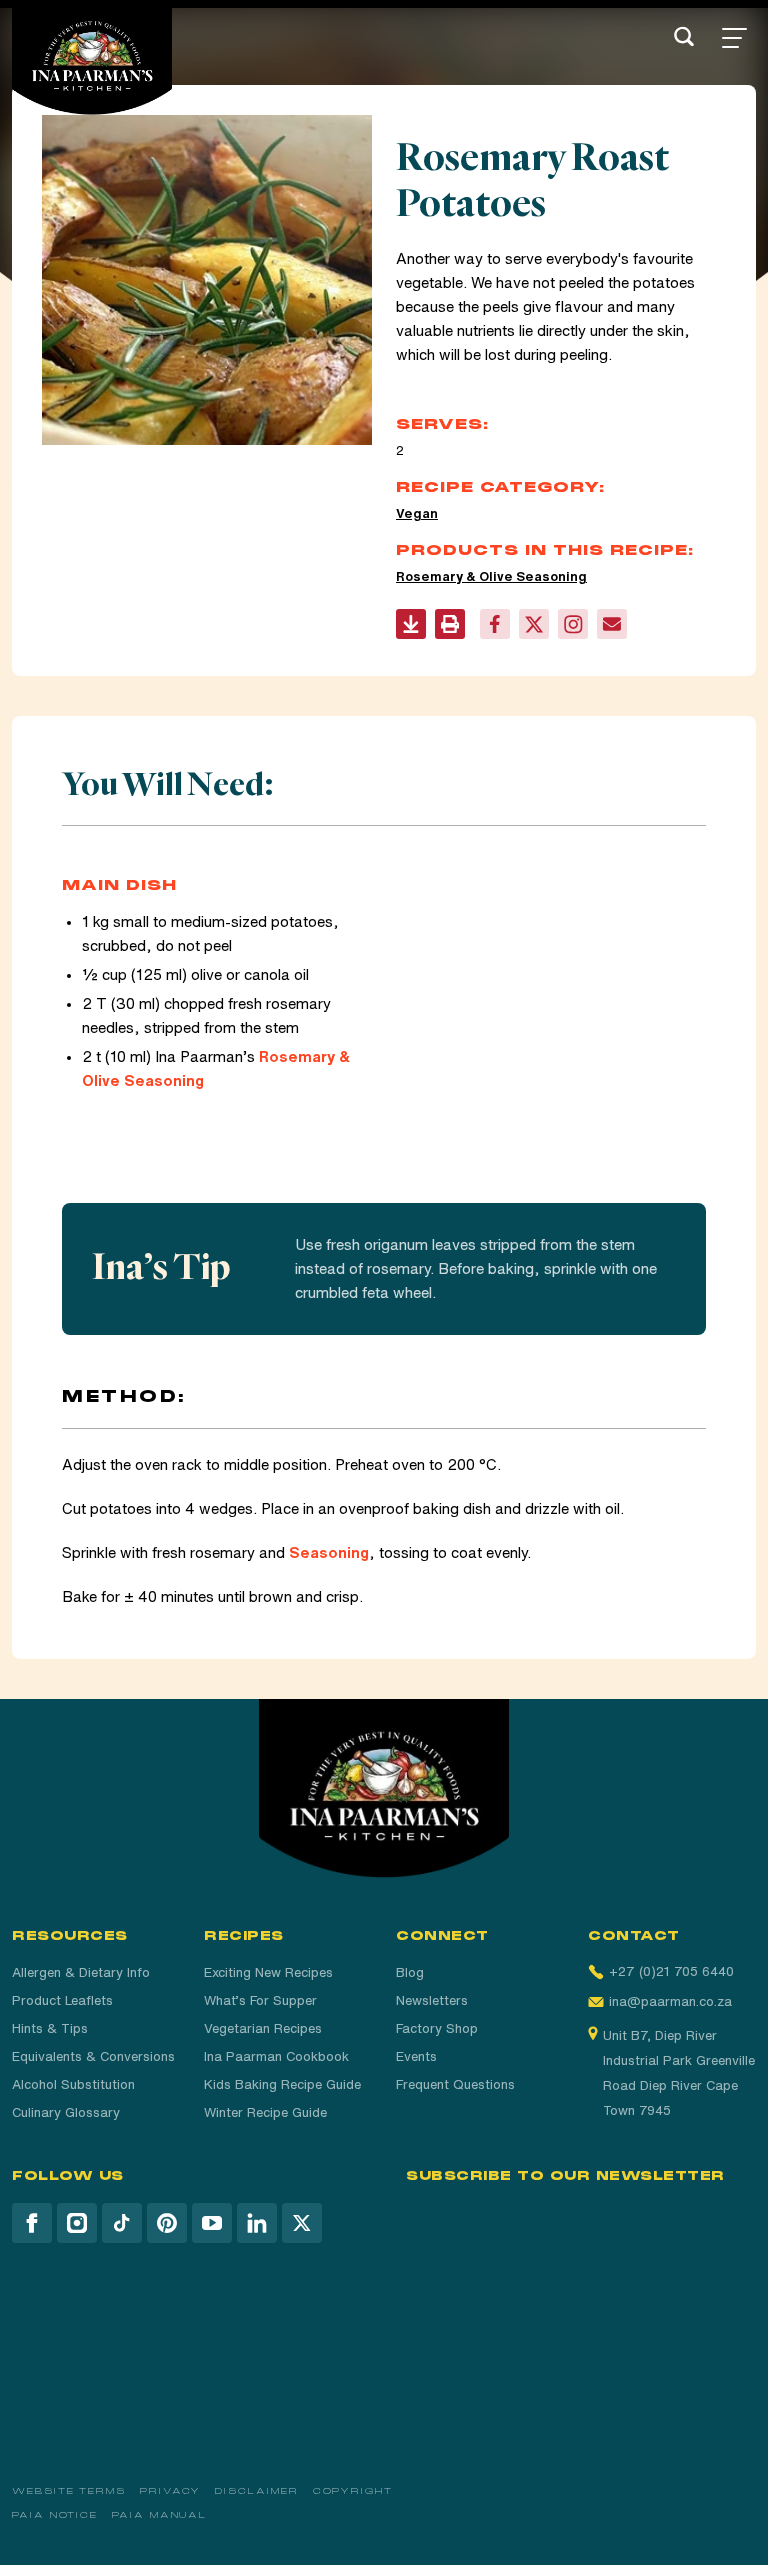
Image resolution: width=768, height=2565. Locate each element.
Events (416, 2056)
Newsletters (432, 2000)
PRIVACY (170, 2491)
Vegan (417, 513)
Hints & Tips (50, 2028)
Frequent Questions (455, 2084)
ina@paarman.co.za (670, 2001)
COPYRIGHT (353, 2491)
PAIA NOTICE (55, 2515)
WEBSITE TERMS (69, 2491)
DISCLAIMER (256, 2491)
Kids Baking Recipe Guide (282, 2084)
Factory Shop (437, 2028)
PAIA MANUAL (159, 2515)
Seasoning (329, 1552)
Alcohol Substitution (73, 2084)
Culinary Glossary (66, 2112)
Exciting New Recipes (268, 1972)
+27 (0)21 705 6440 (671, 1971)
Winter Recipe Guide (265, 2112)
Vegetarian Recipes (263, 2028)
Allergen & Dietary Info (81, 1972)
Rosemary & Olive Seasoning (491, 576)
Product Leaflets (62, 2000)
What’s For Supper (260, 2000)
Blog (410, 1972)
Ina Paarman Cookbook (276, 2056)
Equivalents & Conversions (93, 2056)
